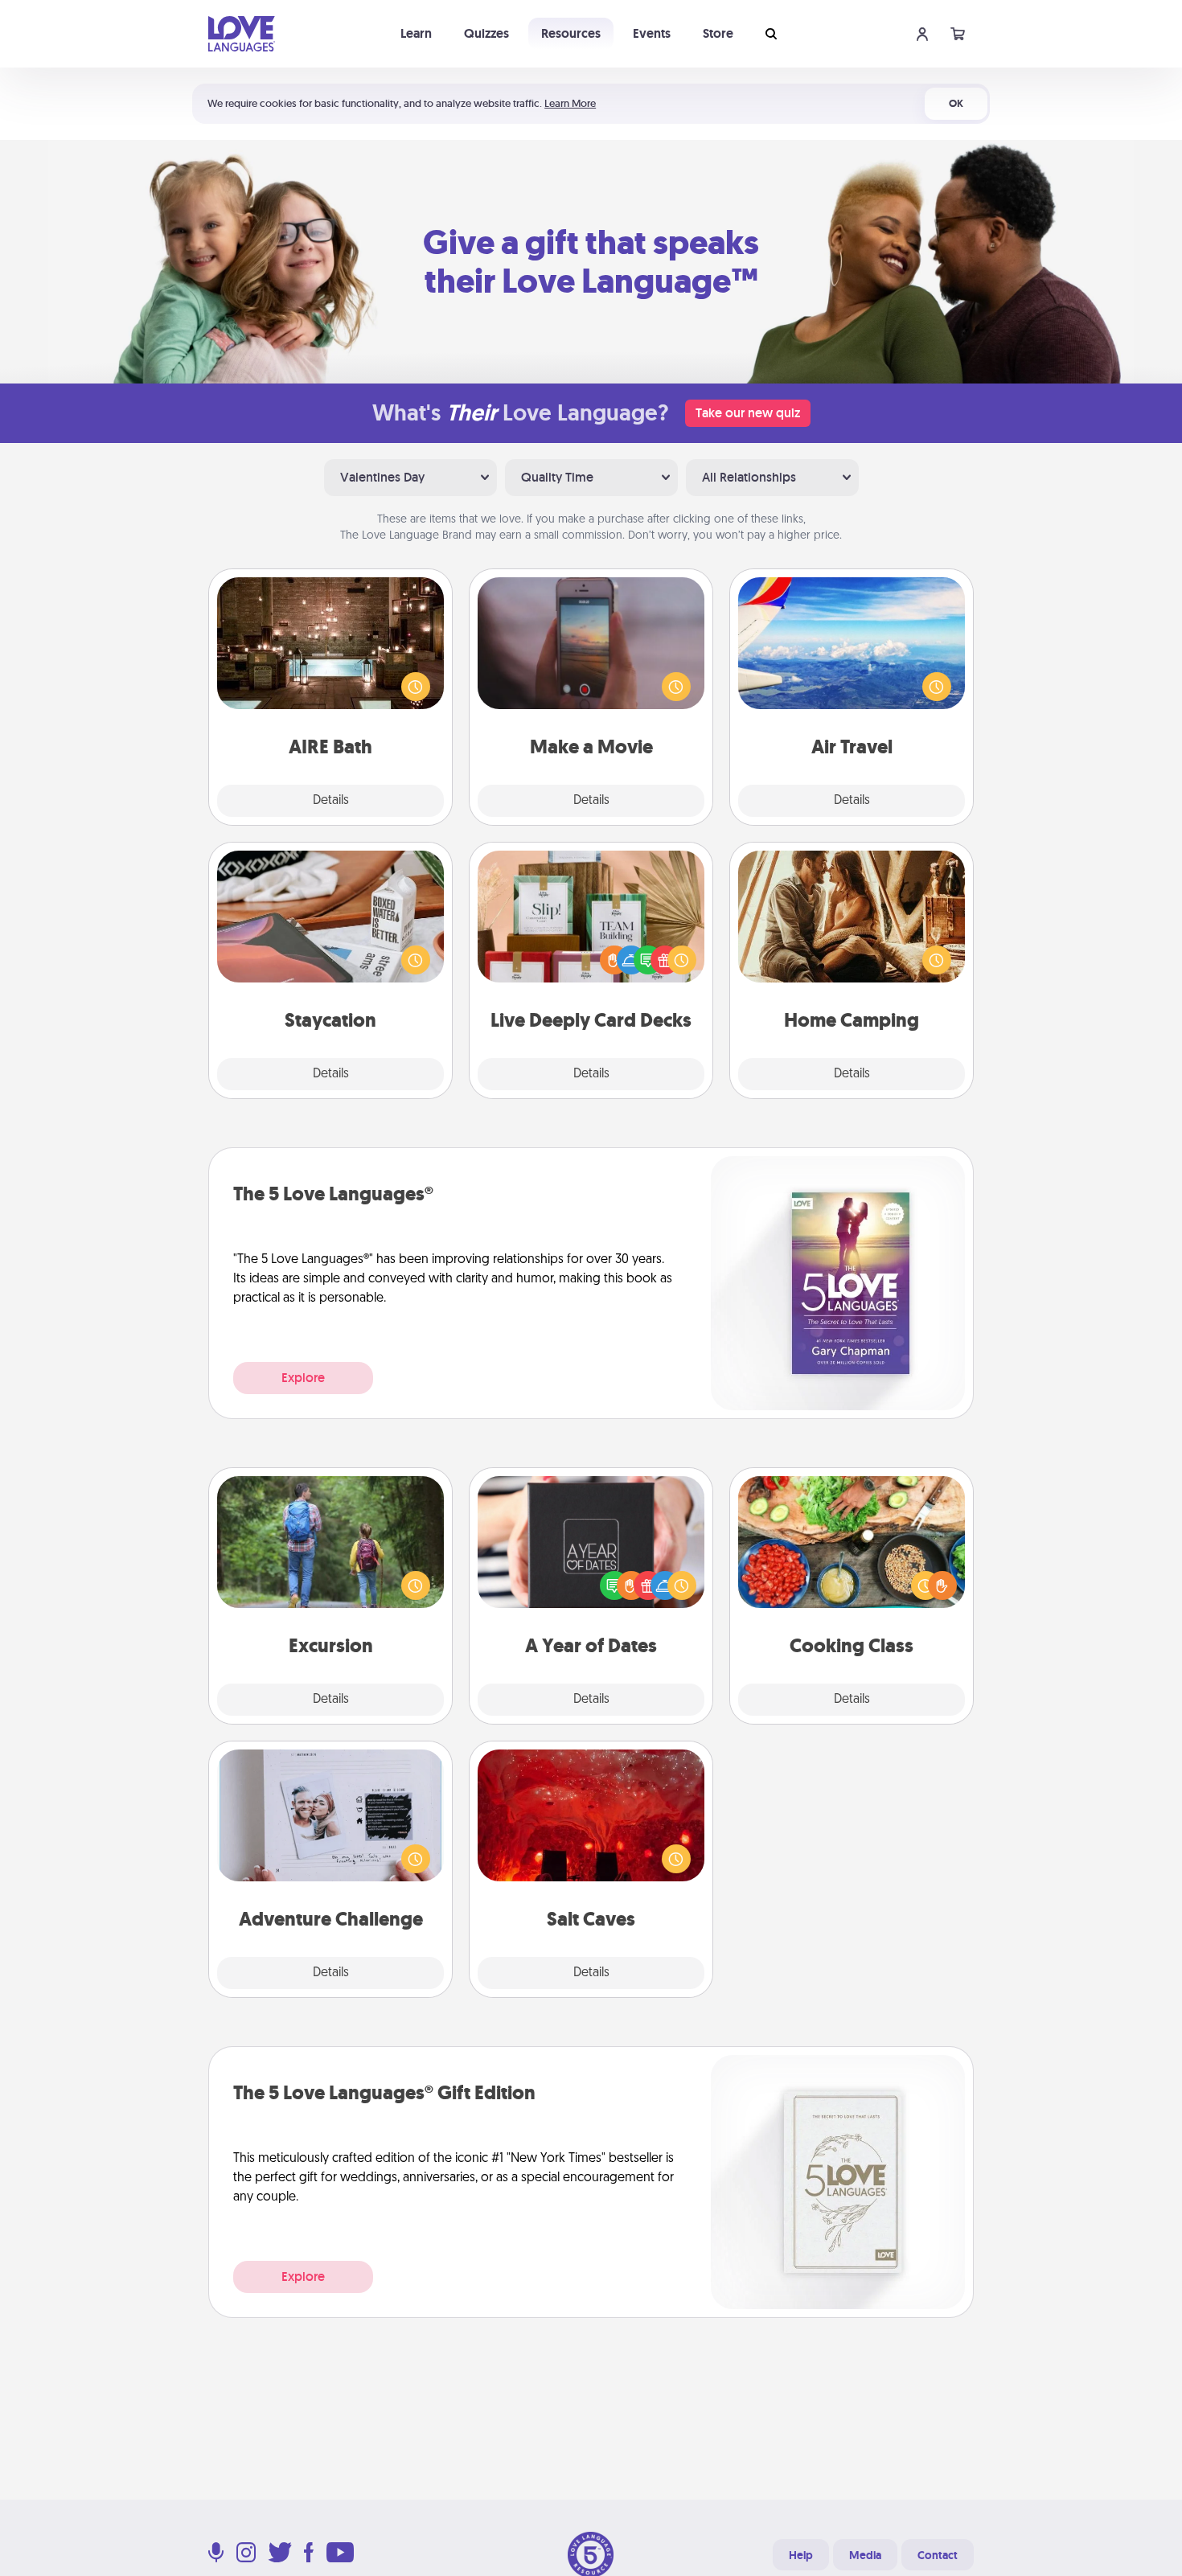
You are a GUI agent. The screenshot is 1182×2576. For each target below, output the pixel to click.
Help (801, 2555)
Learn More (570, 103)
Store (718, 33)
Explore (303, 1378)
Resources (571, 33)
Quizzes (486, 33)
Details (331, 801)
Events (652, 33)
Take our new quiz (748, 413)
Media (865, 2555)
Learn (416, 33)
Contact (938, 2555)
